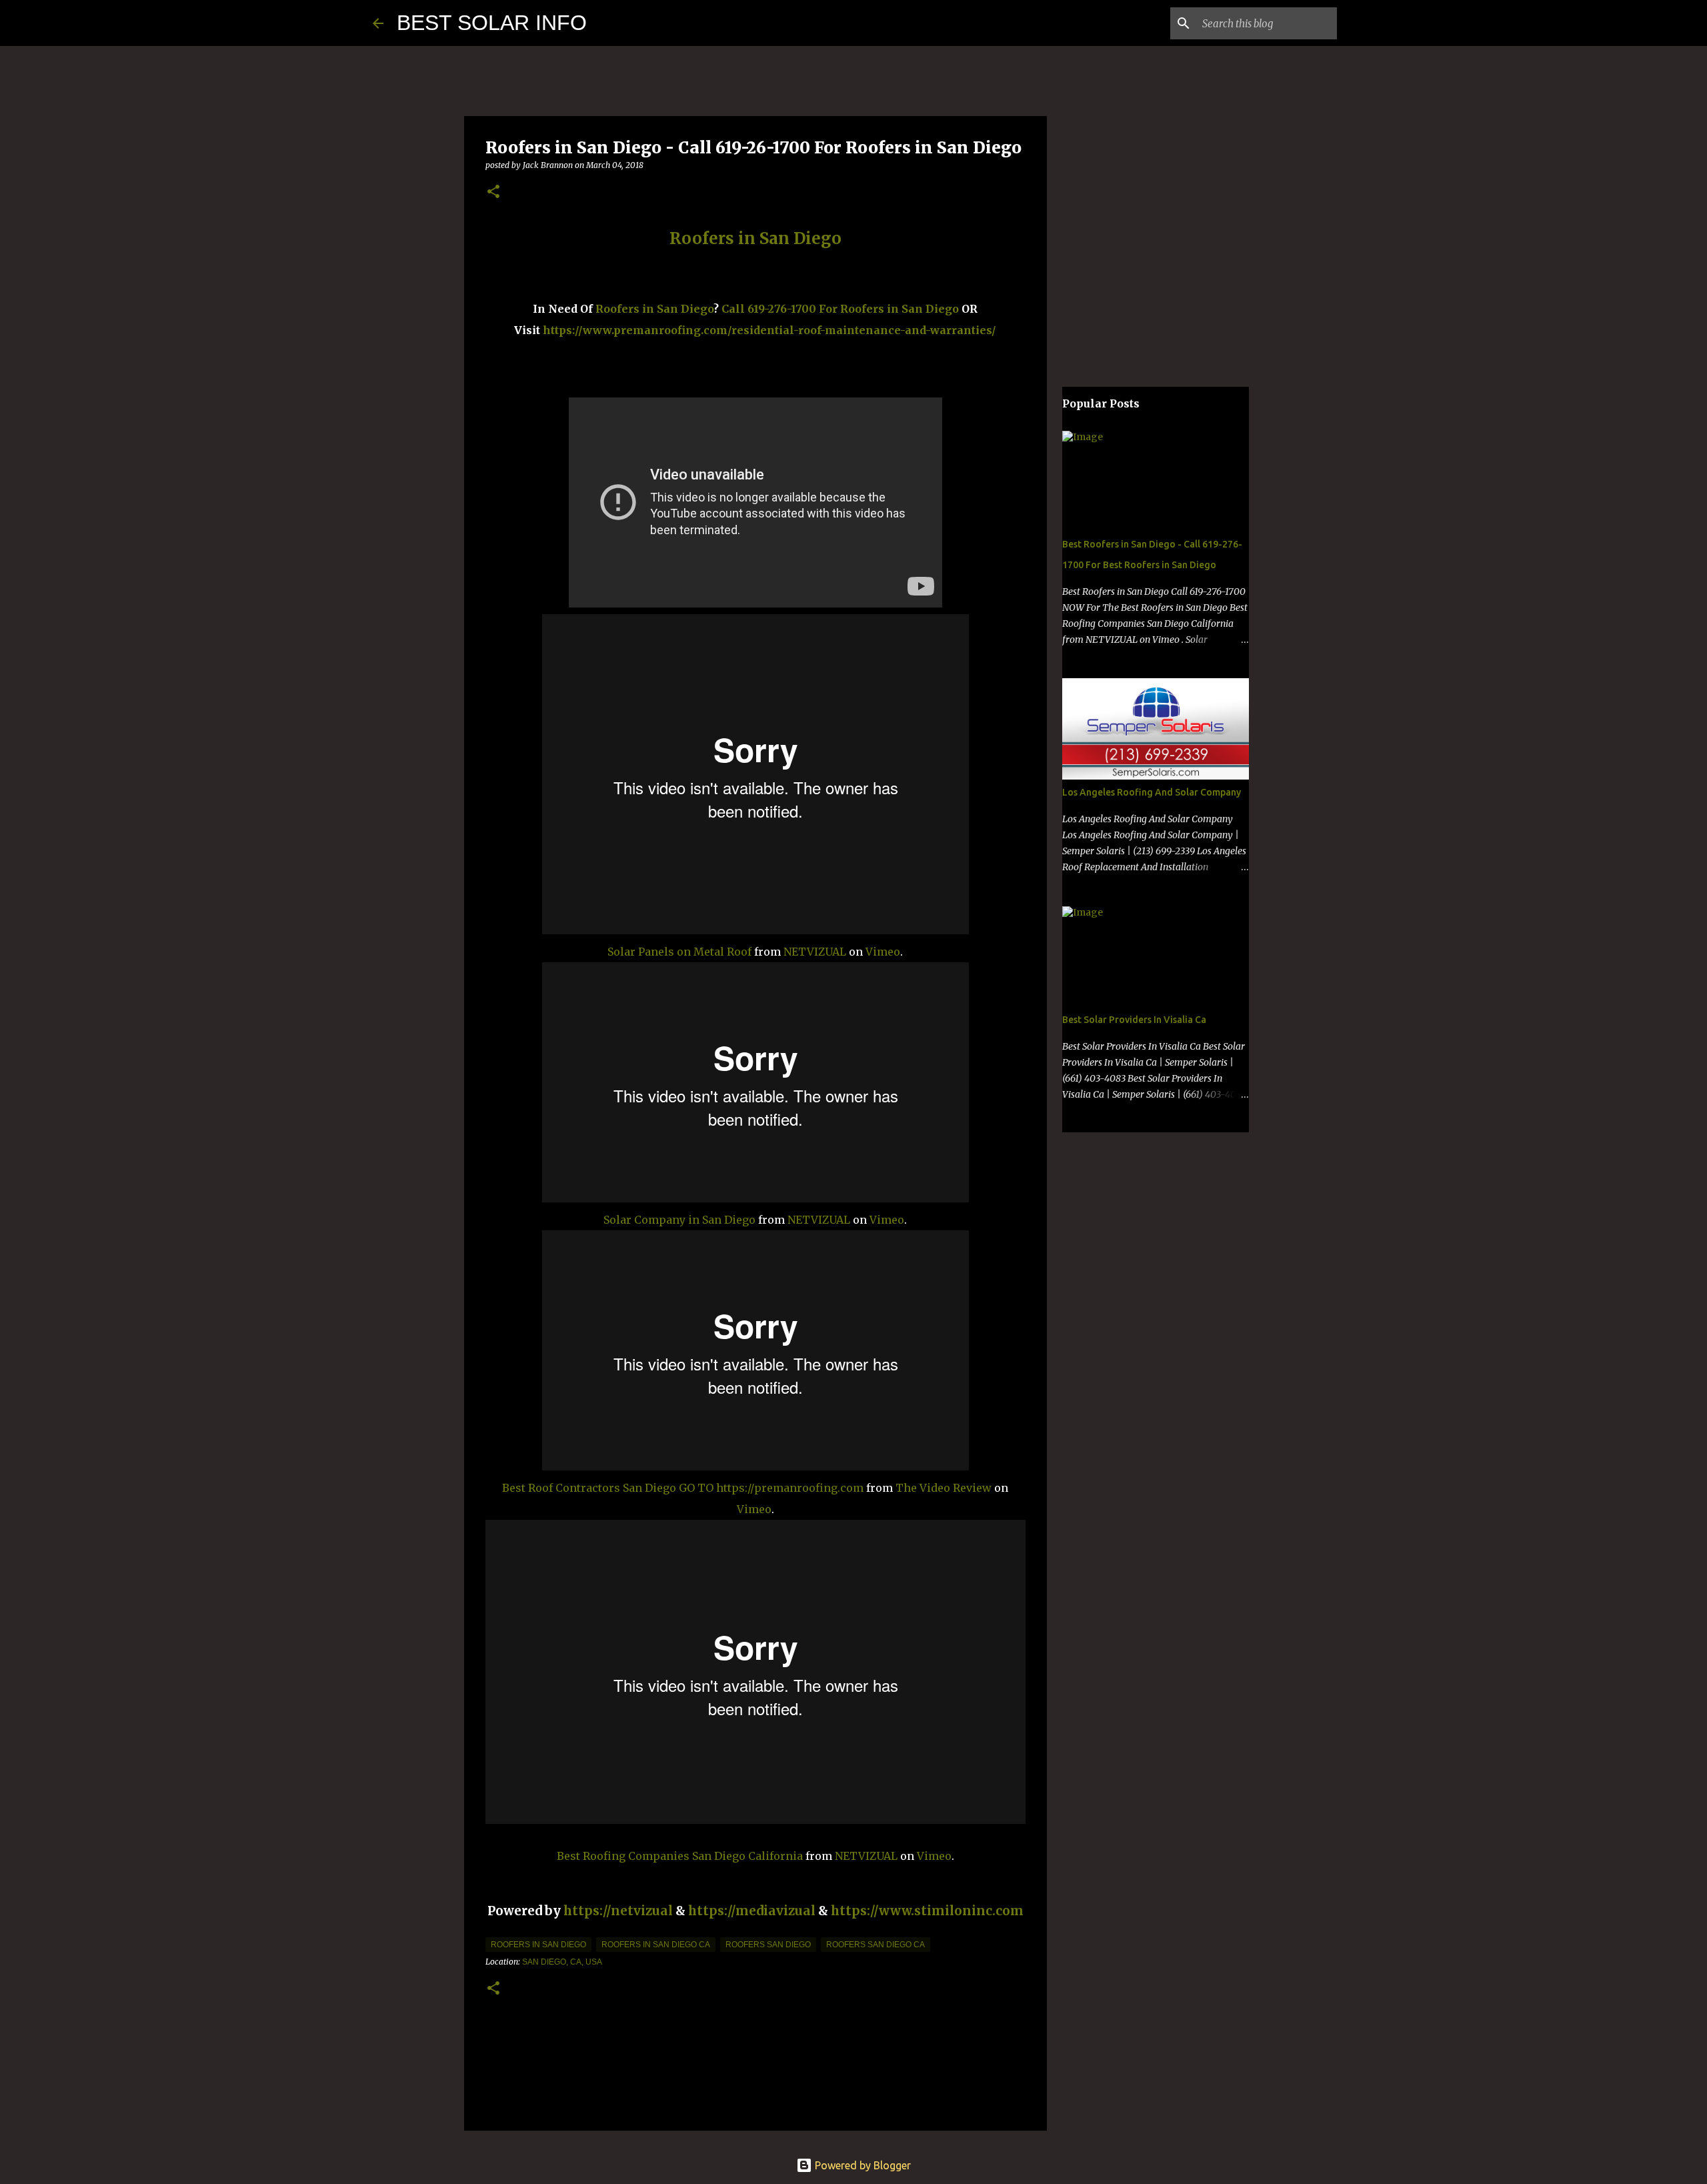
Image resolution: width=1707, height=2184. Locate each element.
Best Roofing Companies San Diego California (680, 1856)
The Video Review (944, 1488)
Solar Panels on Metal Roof (679, 952)
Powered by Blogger (862, 2165)
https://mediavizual (752, 1911)
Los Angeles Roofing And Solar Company (1152, 792)
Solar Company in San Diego (679, 1220)
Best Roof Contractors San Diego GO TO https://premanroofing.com (683, 1488)
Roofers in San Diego (654, 309)
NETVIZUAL (815, 952)
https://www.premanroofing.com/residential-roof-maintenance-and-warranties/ (769, 330)
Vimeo (883, 952)
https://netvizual (618, 1911)
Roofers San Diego (768, 1945)
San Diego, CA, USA (562, 1962)
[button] (493, 192)
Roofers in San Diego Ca (656, 1945)
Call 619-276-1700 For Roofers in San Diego (840, 309)
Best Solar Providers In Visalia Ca (1134, 1020)
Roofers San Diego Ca (876, 1945)
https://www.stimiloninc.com (927, 1911)
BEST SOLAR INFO (492, 23)
